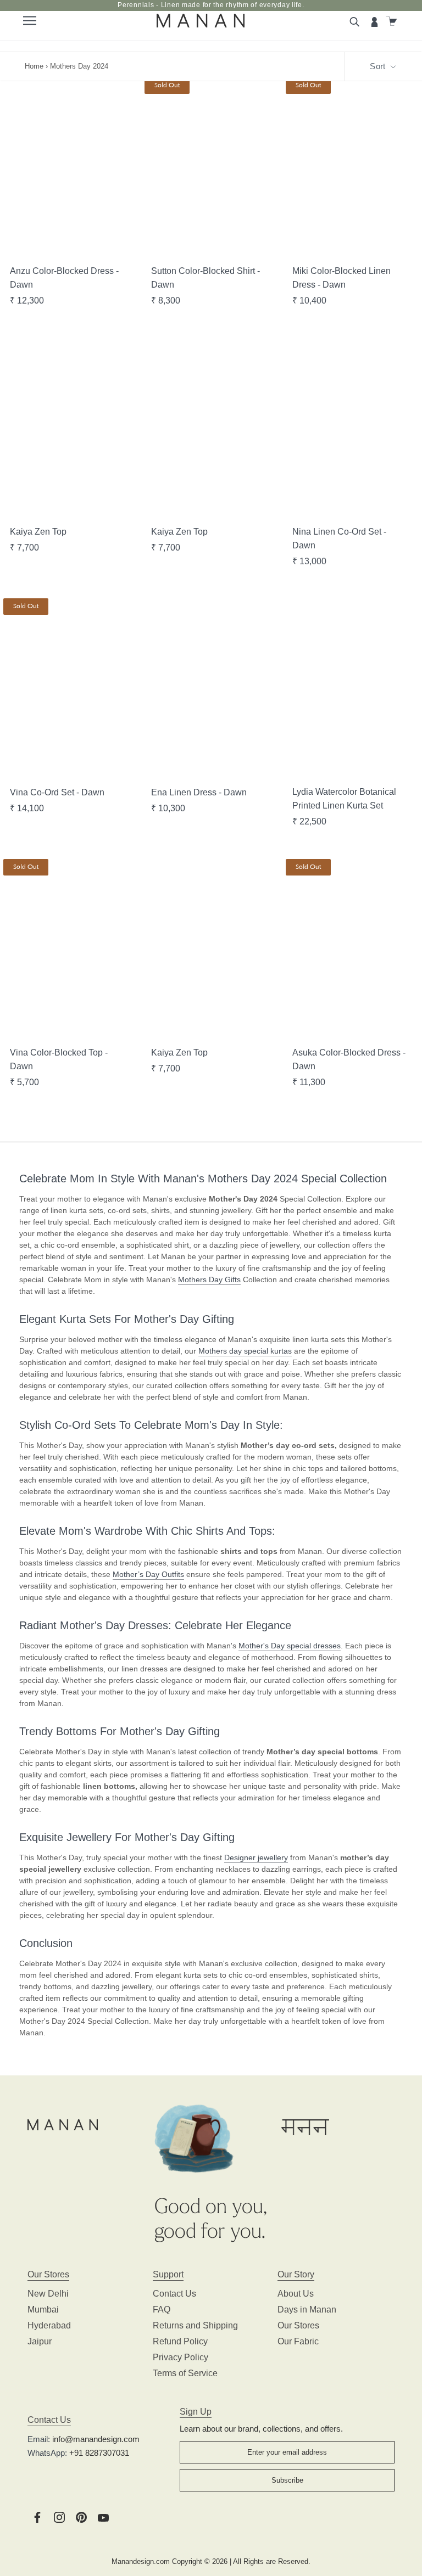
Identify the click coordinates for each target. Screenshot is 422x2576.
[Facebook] (37, 2516)
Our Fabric (298, 2341)
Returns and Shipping (195, 2325)
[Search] (356, 21)
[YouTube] (103, 2516)
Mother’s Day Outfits (148, 1574)
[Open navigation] (29, 21)
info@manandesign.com (96, 2439)
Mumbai (43, 2310)
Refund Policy (180, 2341)
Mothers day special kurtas (245, 1351)
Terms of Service (185, 2373)
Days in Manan (307, 2310)
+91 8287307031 (99, 2453)
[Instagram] (59, 2516)
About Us (296, 2294)
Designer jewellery (256, 1857)
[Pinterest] (81, 2516)
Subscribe (287, 2480)
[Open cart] (393, 21)
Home (34, 66)
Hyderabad (49, 2325)
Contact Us (174, 2294)
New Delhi (48, 2294)
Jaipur (40, 2341)
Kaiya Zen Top (38, 532)
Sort (379, 66)
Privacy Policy (181, 2357)
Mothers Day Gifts (209, 1279)
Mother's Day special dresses (290, 1646)
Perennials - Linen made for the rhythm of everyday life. (211, 5)
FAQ (162, 2310)
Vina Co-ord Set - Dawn (57, 792)
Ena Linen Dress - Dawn (199, 792)
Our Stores (298, 2325)
